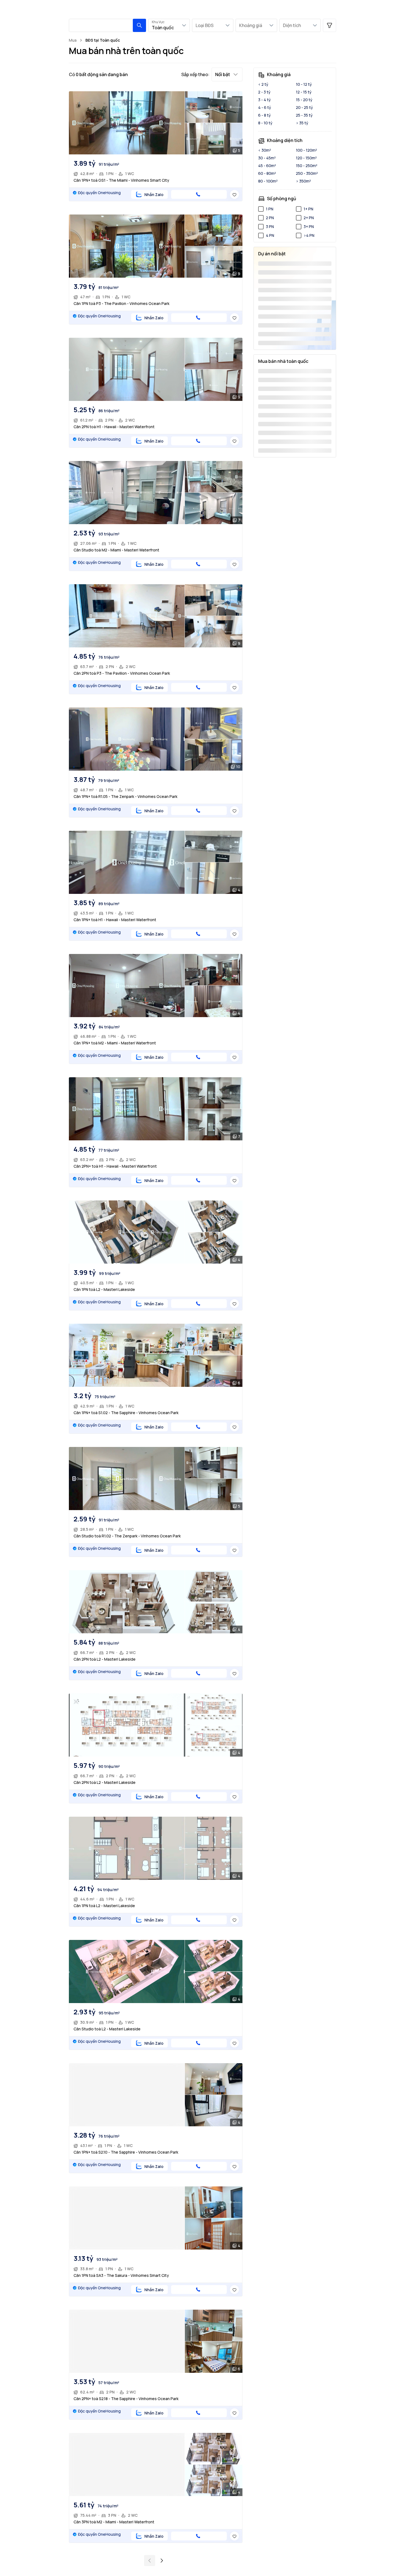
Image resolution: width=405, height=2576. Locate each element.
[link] (103, 40)
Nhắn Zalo (154, 195)
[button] (139, 25)
